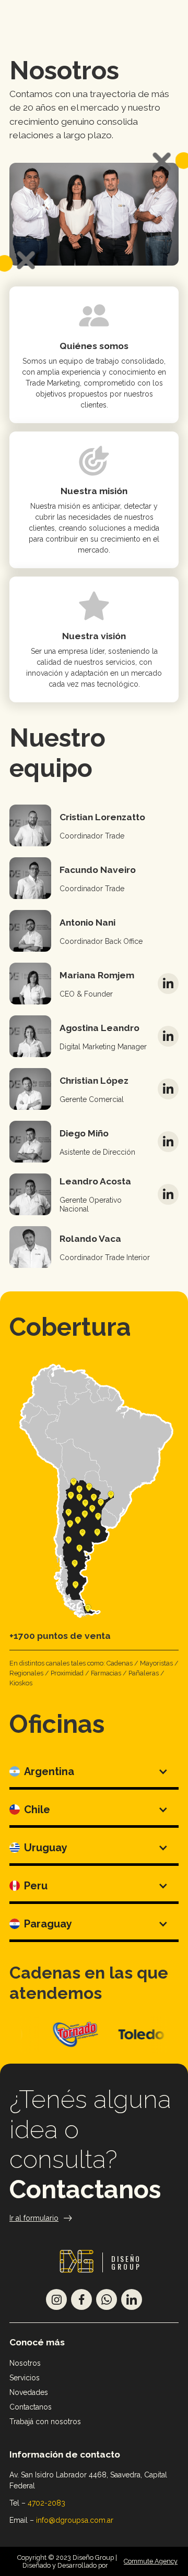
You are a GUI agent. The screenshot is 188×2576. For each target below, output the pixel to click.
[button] (94, 1773)
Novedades (29, 2392)
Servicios (25, 2378)
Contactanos (85, 2189)
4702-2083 (46, 2503)
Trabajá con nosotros (45, 2422)
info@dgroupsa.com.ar (75, 2520)
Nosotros (25, 2363)
